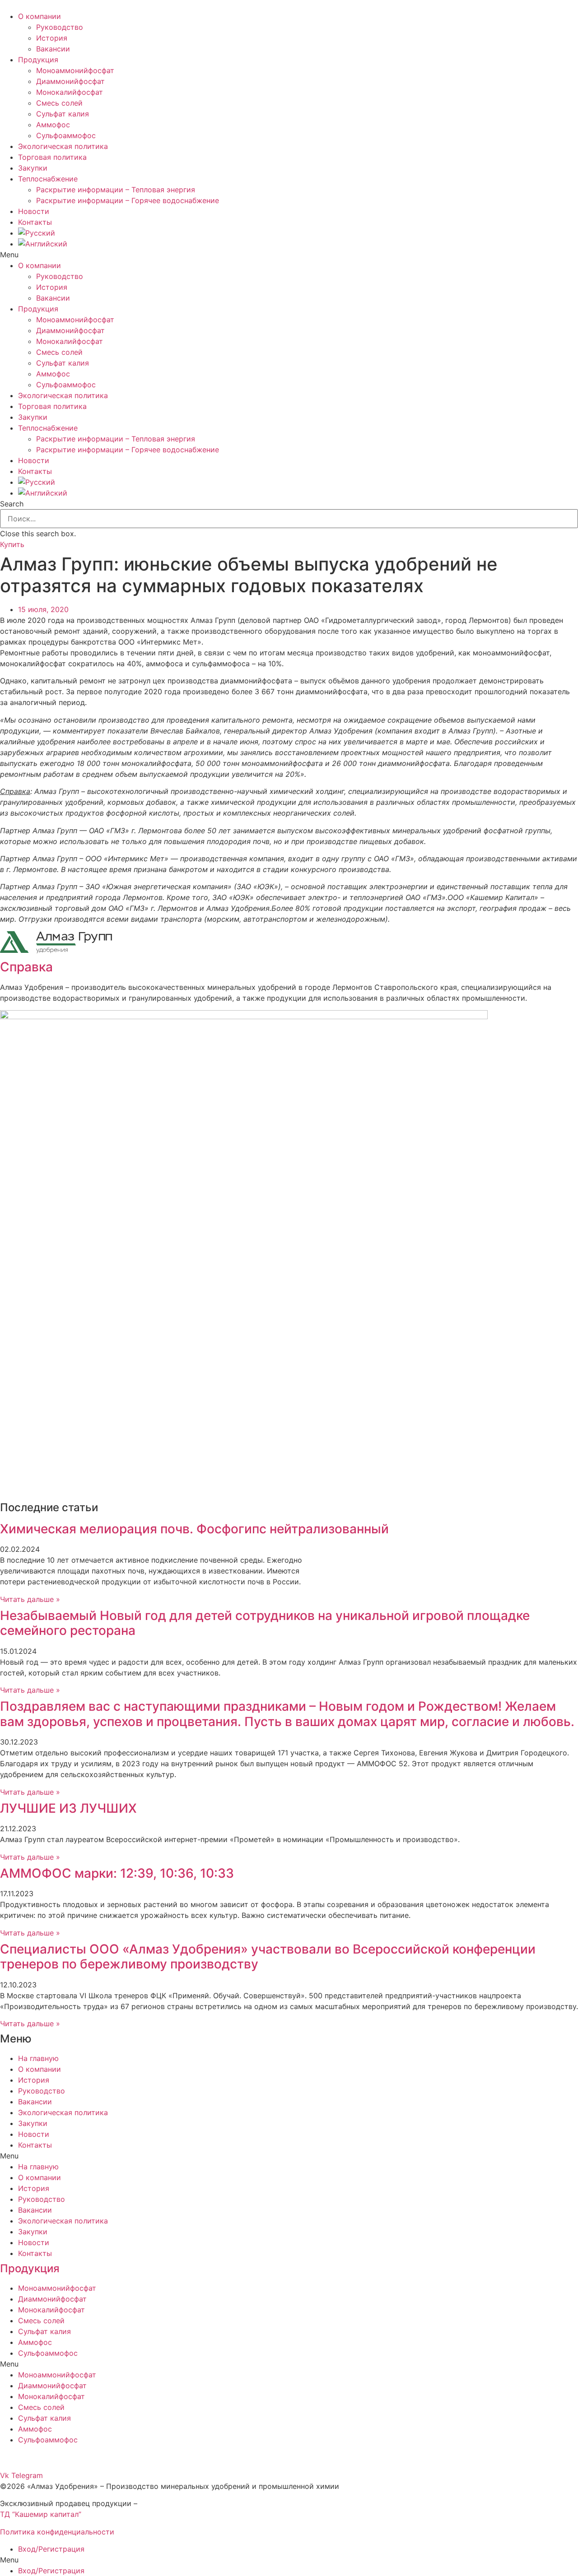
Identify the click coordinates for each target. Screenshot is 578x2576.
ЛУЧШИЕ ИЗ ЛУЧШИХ (68, 1808)
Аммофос (53, 125)
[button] (289, 255)
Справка (26, 967)
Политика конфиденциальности (57, 2532)
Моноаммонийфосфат (75, 70)
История (52, 38)
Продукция (38, 60)
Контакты (35, 222)
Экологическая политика (63, 146)
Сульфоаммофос (66, 135)
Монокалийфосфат (70, 92)
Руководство (60, 27)
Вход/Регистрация (51, 2549)
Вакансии (53, 49)
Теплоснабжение (48, 179)
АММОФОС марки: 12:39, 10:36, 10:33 (117, 1873)
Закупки (33, 168)
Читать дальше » (30, 1599)
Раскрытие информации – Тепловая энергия (116, 190)
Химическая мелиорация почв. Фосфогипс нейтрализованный (194, 1529)
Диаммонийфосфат (70, 81)
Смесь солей (59, 103)
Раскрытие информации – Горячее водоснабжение (128, 200)
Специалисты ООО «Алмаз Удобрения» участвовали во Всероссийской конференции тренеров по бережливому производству (268, 1957)
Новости (34, 211)
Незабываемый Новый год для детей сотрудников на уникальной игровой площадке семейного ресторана (265, 1623)
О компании (40, 16)
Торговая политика (52, 157)
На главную (38, 2058)
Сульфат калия (63, 114)
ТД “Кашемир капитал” (41, 2514)
